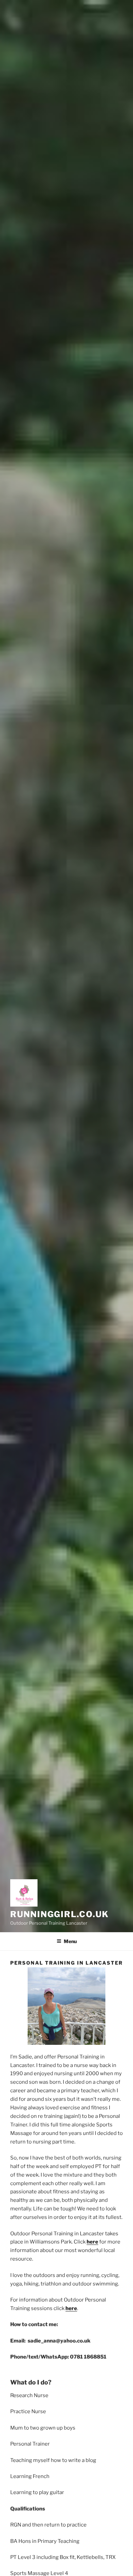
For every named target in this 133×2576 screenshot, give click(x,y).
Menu (70, 1941)
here (92, 2242)
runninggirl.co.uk (60, 1914)
